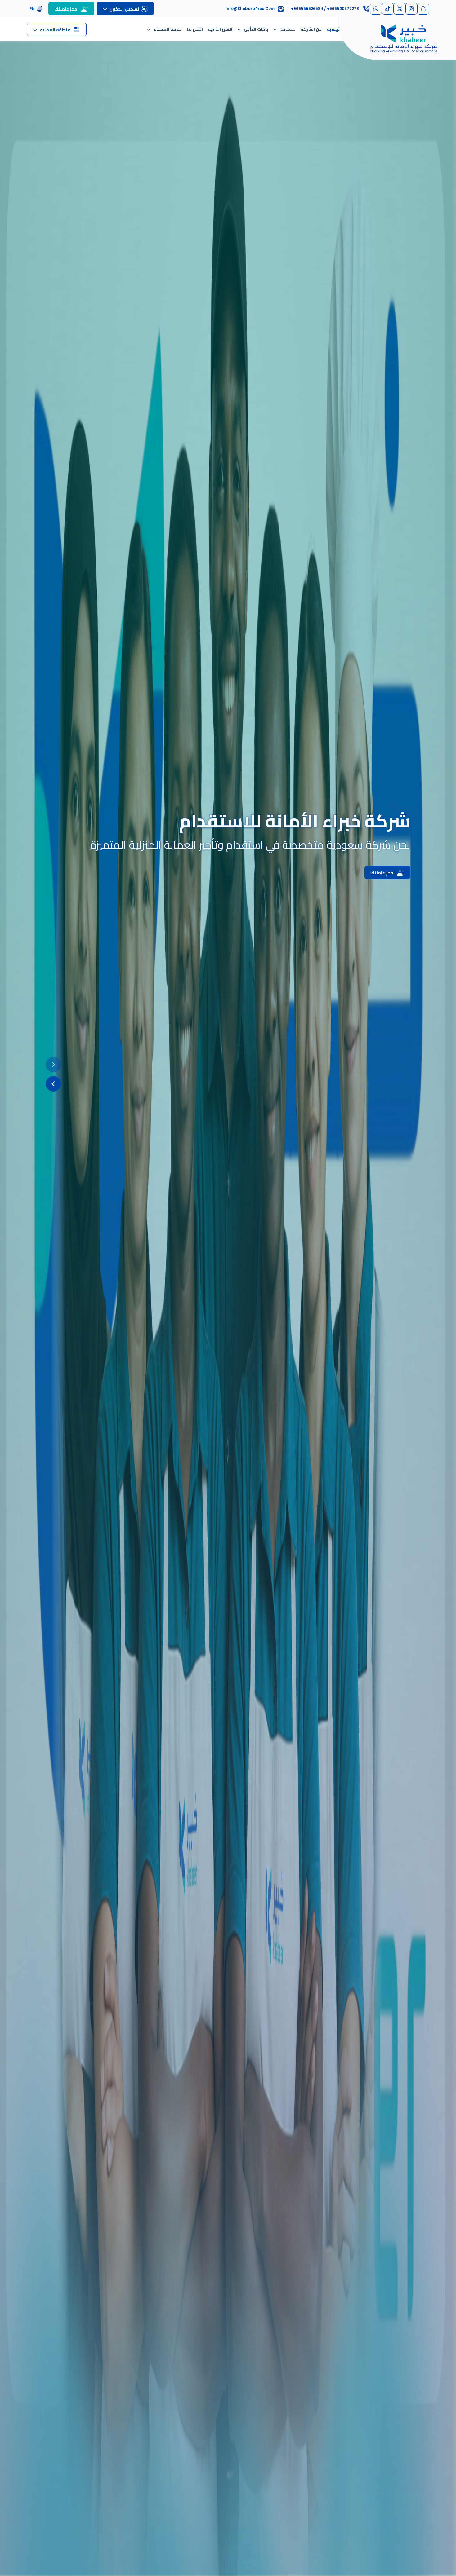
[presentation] (53, 1065)
